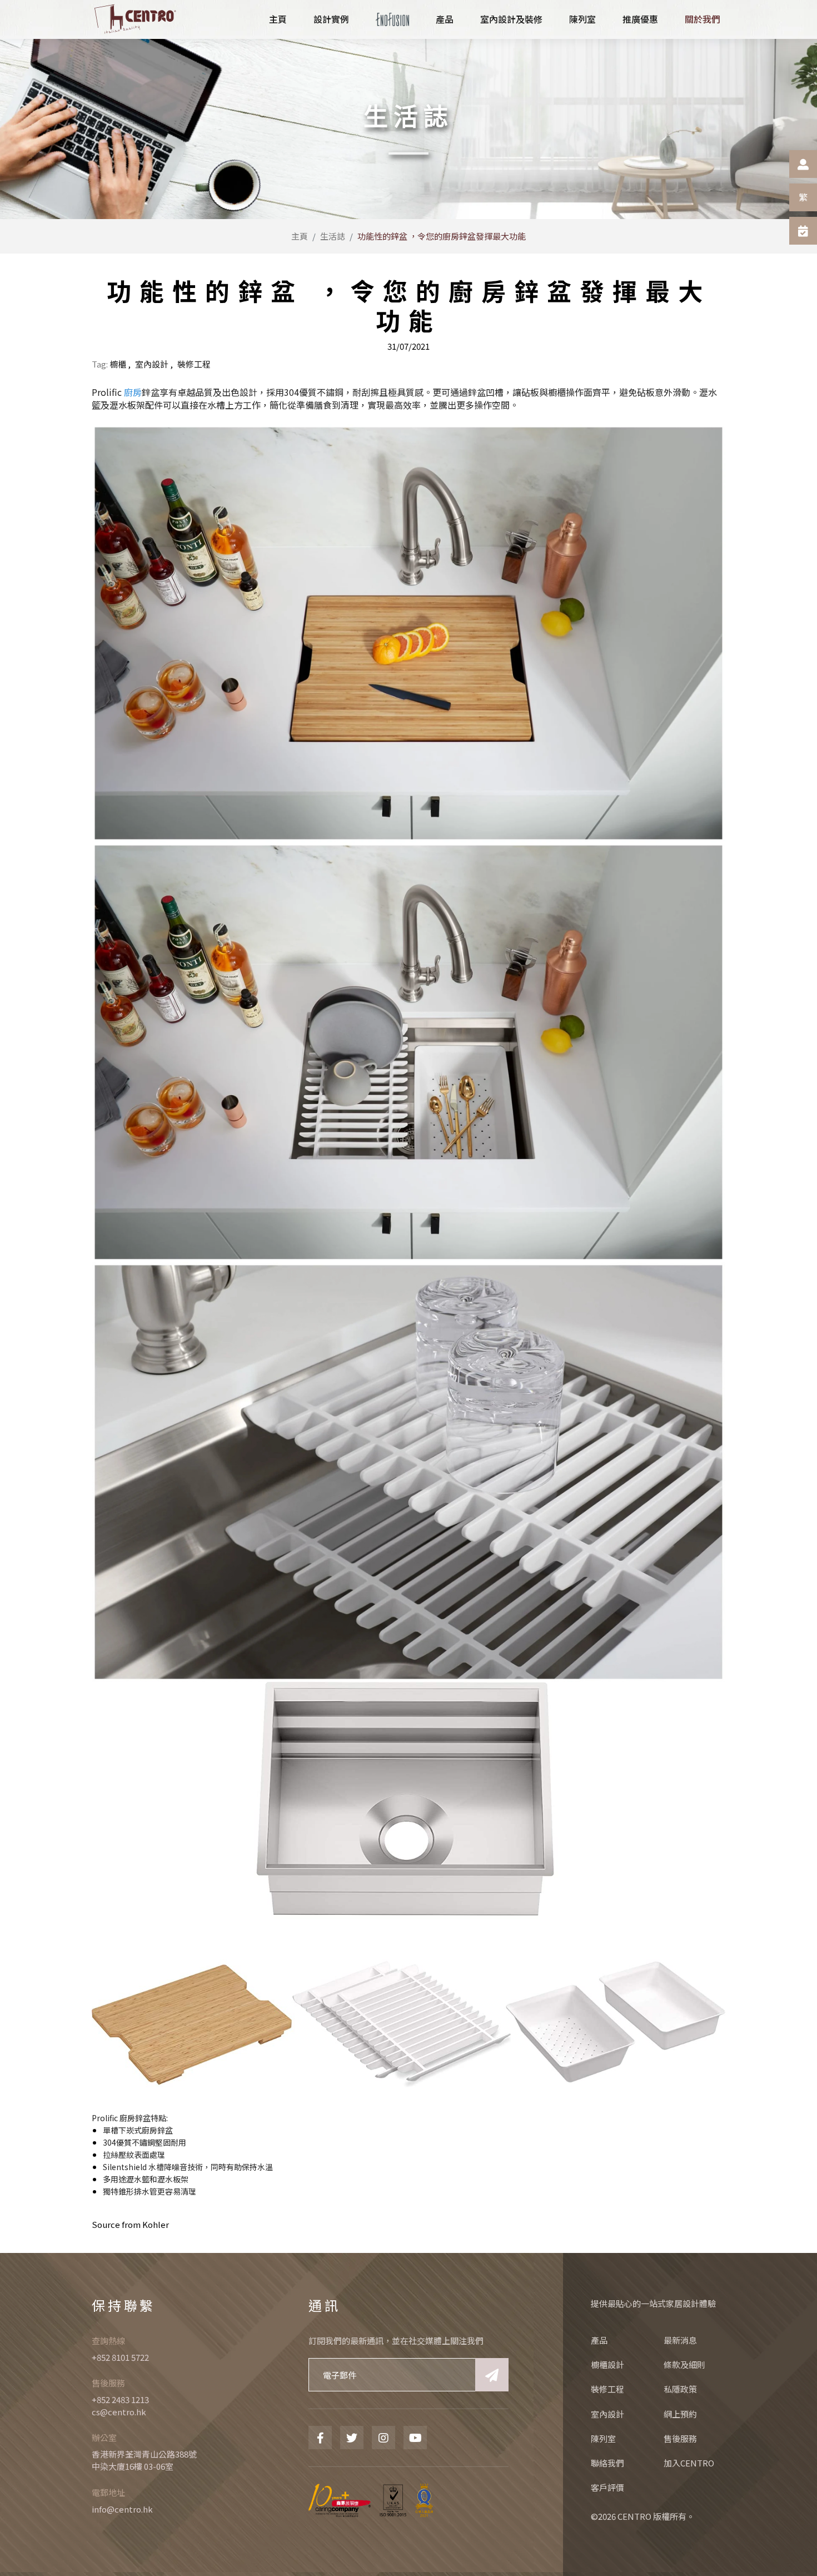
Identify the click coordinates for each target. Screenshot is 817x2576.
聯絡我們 (607, 2463)
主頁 (300, 236)
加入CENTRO (689, 2463)
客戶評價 (607, 2487)
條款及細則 (684, 2364)
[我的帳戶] (803, 164)
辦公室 (104, 2437)
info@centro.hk (122, 2509)
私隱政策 (680, 2389)
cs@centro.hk (119, 2412)
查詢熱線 (108, 2341)
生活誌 (333, 236)
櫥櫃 (118, 364)
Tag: (100, 364)
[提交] (492, 2375)
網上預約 (680, 2414)
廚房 (133, 392)
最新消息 (680, 2340)
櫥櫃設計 (607, 2364)
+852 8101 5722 (120, 2357)
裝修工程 (194, 364)
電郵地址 (108, 2492)
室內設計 (152, 364)
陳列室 (603, 2438)
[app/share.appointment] (803, 231)
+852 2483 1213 (120, 2399)
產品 (599, 2340)
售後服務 (108, 2383)
